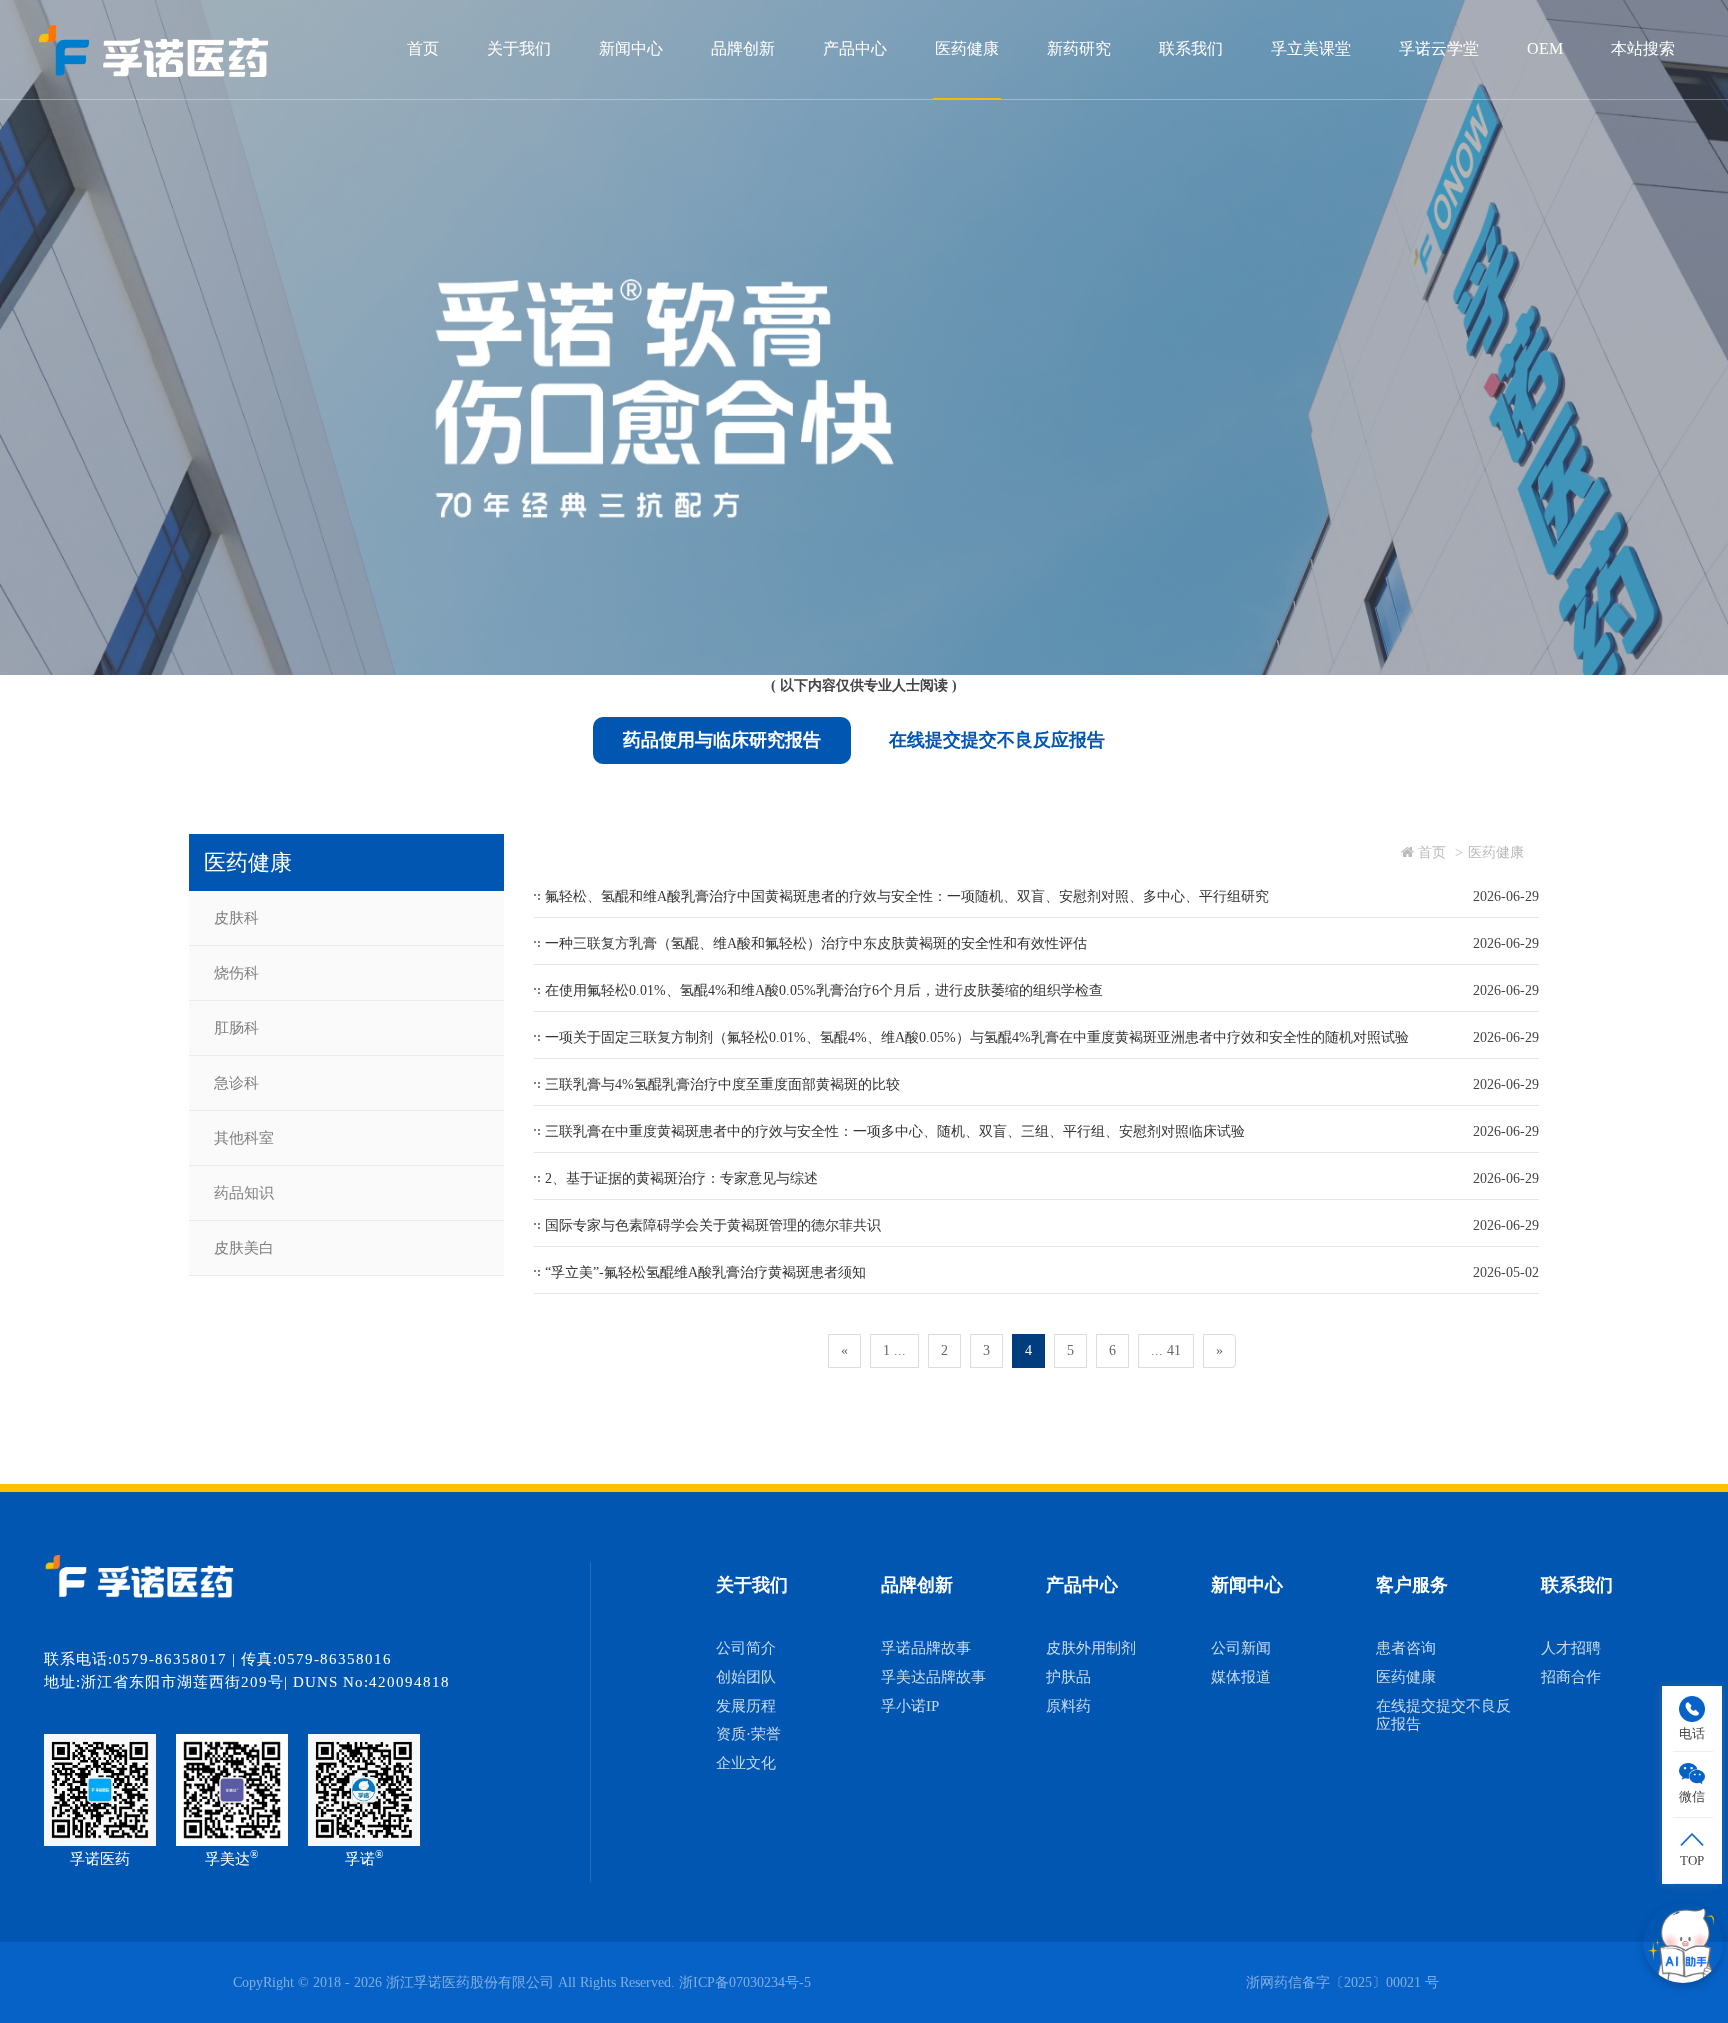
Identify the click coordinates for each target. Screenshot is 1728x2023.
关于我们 (519, 48)
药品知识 (244, 1193)
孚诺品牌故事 (926, 1648)
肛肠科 (236, 1028)
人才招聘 (1571, 1648)
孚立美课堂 (1311, 48)
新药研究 (1079, 48)
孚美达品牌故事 (933, 1677)
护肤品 (1068, 1677)
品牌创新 (743, 48)
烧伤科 (236, 973)
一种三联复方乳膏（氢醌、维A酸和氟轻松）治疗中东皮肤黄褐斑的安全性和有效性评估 (816, 943)
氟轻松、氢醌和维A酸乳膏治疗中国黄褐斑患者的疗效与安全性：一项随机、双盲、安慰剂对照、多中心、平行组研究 (907, 896)
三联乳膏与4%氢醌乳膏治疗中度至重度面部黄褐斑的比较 (722, 1084)
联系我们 (1191, 48)
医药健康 (967, 48)
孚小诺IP (910, 1706)
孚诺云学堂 (1439, 48)
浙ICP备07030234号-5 (745, 1982)
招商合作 (1571, 1677)
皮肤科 (236, 918)
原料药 (1068, 1706)
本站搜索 (1643, 48)
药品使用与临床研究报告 (722, 740)
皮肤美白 (244, 1248)
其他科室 (244, 1138)
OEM (1545, 48)
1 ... (894, 1350)
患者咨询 (1406, 1648)
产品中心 (855, 48)
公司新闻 (1241, 1648)
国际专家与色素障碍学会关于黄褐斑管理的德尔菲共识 (713, 1225)
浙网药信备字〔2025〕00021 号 (1342, 1982)
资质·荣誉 (748, 1734)
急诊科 (236, 1083)
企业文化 (746, 1763)
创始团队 (746, 1677)
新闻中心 (631, 48)
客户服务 (1412, 1585)
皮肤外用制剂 (1091, 1648)
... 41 (1166, 1350)
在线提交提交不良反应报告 (997, 740)
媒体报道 (1241, 1677)
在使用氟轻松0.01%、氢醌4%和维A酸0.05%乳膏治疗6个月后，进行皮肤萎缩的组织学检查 (824, 990)
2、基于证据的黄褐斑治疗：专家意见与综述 (681, 1178)
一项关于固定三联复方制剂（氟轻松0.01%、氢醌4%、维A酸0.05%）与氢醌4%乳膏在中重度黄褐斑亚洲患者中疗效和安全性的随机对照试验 (977, 1037)
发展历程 (746, 1706)
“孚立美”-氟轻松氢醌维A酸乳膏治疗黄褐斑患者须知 (705, 1272)
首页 (423, 48)
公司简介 (746, 1648)
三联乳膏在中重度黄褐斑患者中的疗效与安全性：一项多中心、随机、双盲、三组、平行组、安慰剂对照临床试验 (895, 1131)
